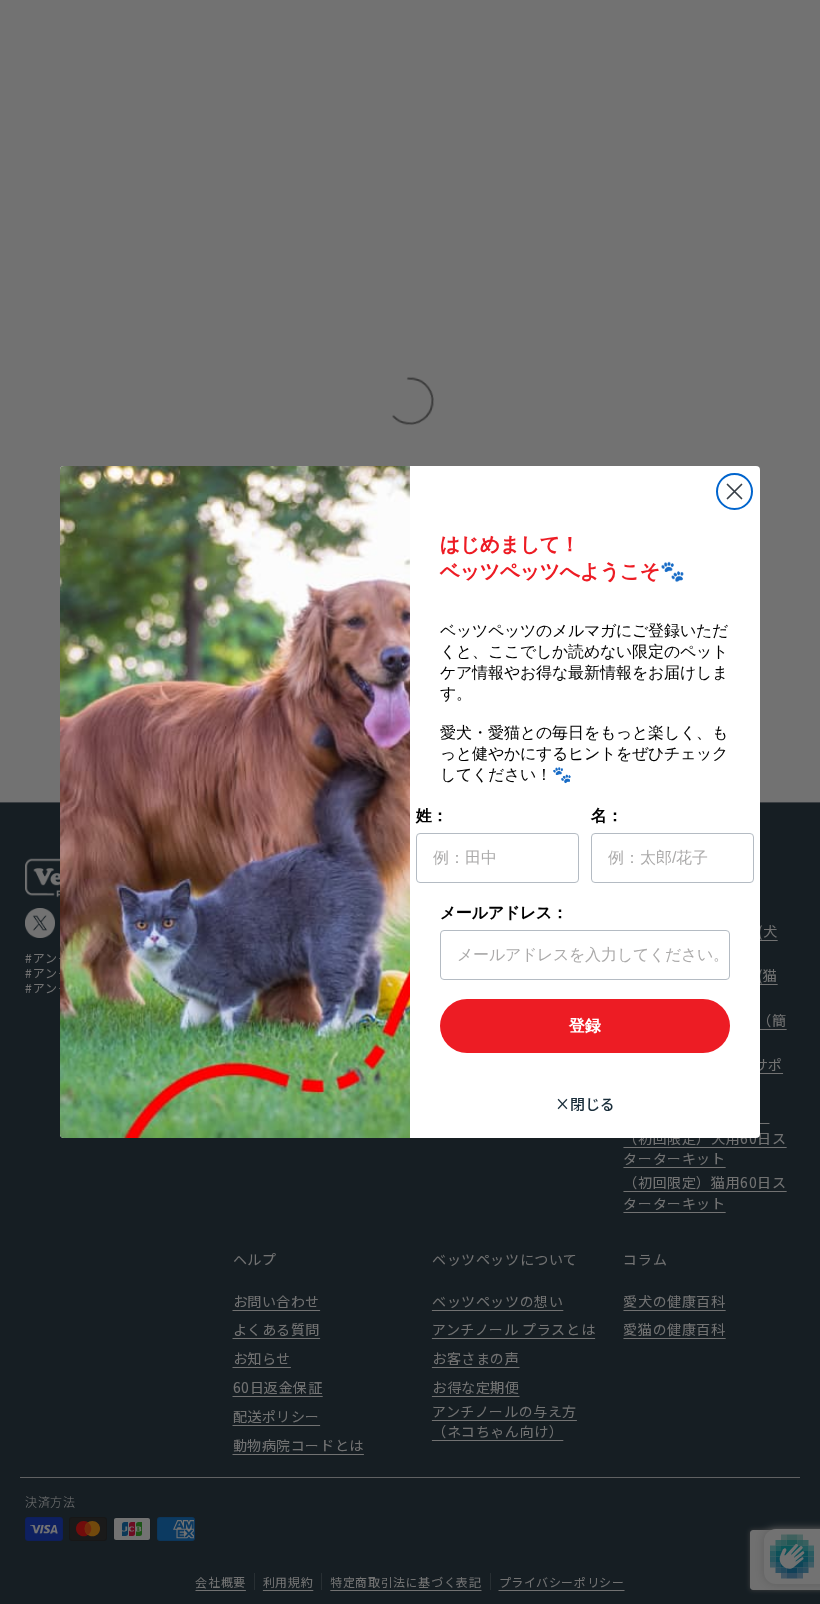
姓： (432, 816)
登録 (585, 1026)
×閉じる (585, 1103)
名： (607, 816)
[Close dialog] (734, 491)
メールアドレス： (504, 913)
